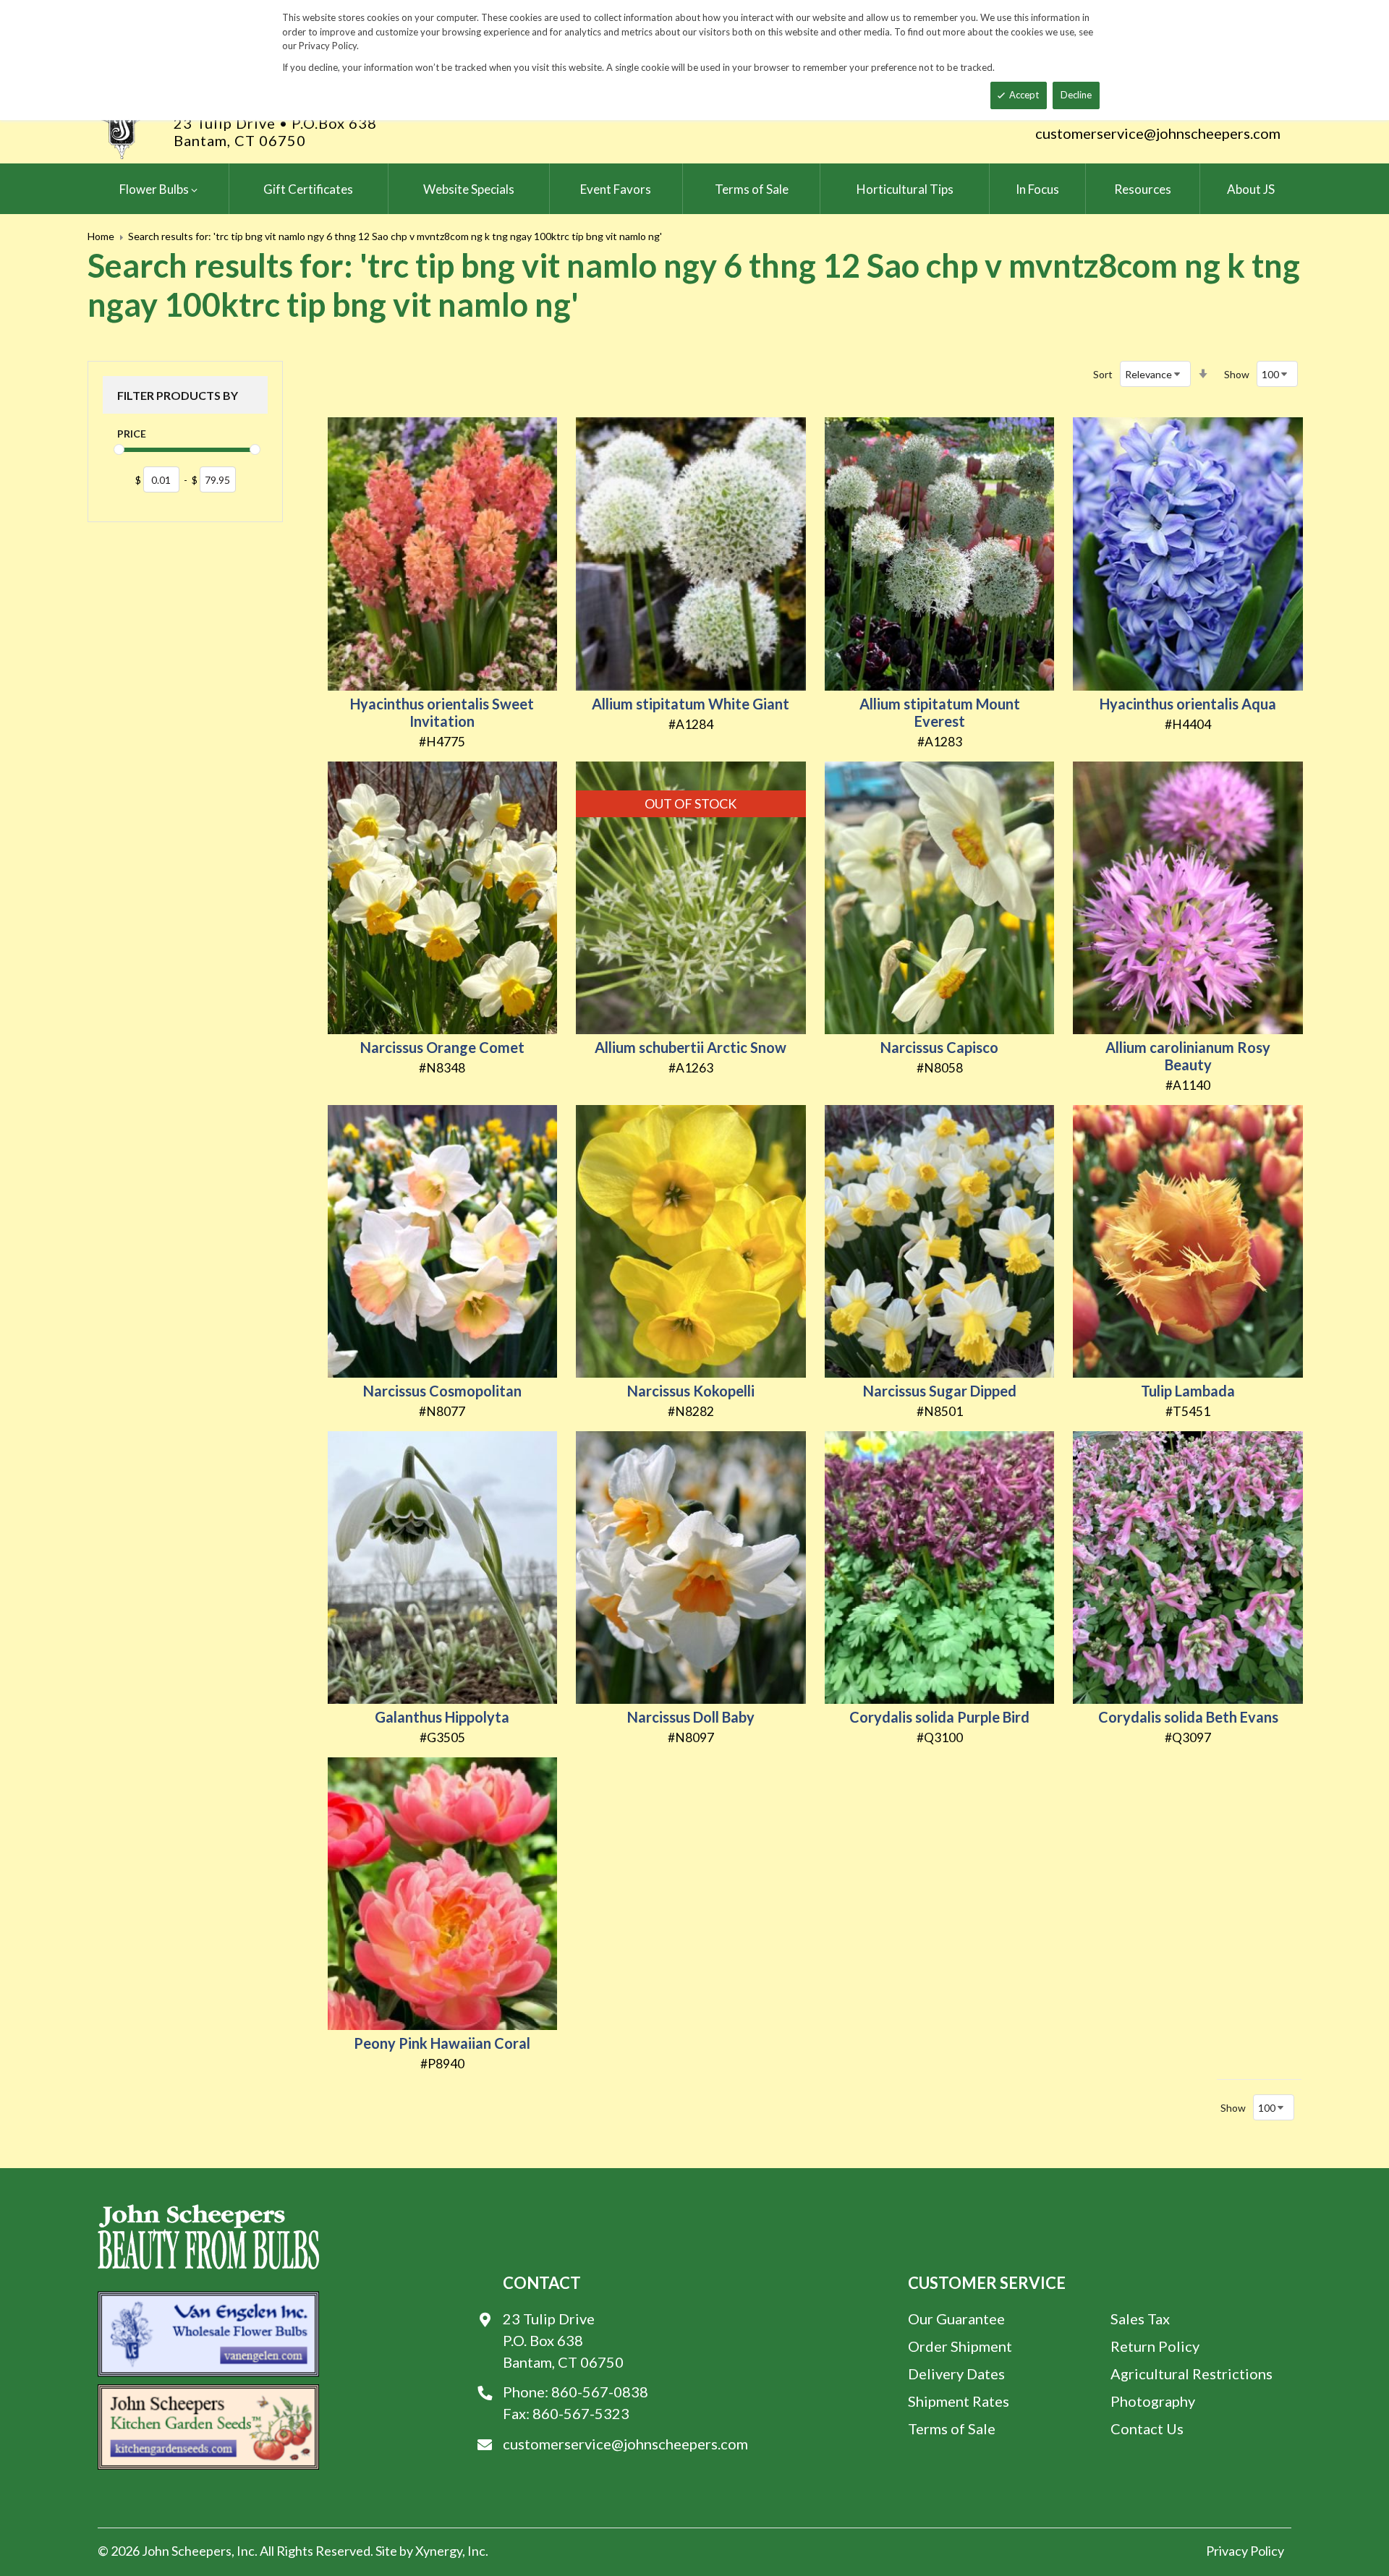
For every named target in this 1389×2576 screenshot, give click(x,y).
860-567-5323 (581, 2413)
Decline (1076, 95)
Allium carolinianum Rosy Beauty (1188, 1056)
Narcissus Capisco (939, 1047)
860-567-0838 (600, 2392)
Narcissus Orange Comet (442, 1047)
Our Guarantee (956, 2319)
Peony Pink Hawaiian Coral (442, 2043)
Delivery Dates (956, 2374)
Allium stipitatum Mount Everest (940, 712)
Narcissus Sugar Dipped (940, 1391)
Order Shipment (960, 2346)
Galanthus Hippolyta (442, 1717)
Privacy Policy (1245, 2551)
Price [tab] (132, 434)
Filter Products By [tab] (178, 395)
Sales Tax (1140, 2319)
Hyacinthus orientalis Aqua (1188, 704)
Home (101, 236)
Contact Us (1147, 2428)
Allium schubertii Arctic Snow (691, 1047)
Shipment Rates (959, 2401)
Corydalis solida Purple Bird (939, 1717)
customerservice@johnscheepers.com (1158, 133)
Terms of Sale (952, 2428)
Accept (1024, 95)
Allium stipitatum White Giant (691, 704)
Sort (1103, 374)
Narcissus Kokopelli (691, 1391)
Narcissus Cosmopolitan (442, 1391)
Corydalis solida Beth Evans (1188, 1717)
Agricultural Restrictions (1192, 2374)
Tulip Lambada (1188, 1391)
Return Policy (1155, 2346)
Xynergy (439, 2551)
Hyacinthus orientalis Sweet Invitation (442, 712)
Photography (1153, 2401)
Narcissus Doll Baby (691, 1717)
